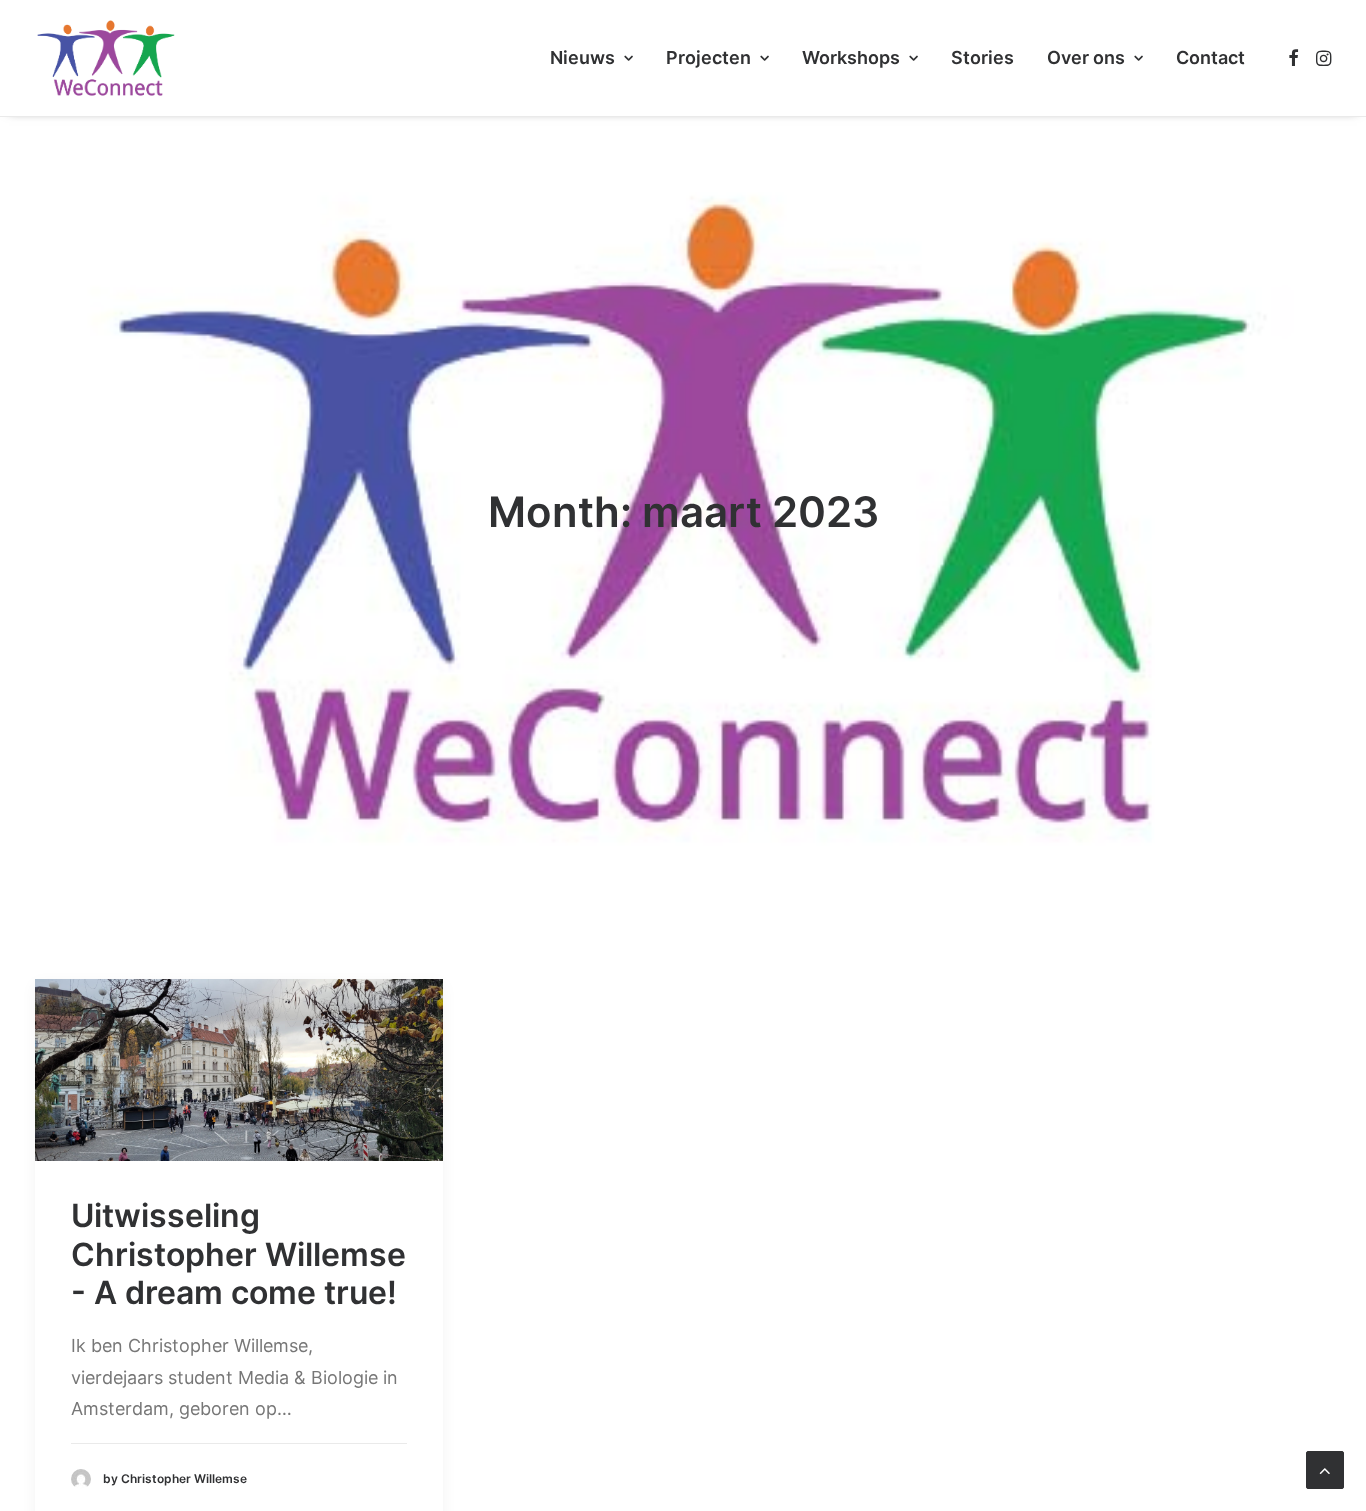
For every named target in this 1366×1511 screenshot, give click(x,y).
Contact (1210, 57)
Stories (982, 57)
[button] (1293, 58)
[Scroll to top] (1325, 1468)
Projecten (708, 57)
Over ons (1086, 57)
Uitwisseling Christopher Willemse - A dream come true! (238, 1254)
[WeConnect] (106, 58)
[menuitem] (591, 58)
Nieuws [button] (582, 57)
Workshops (851, 57)
